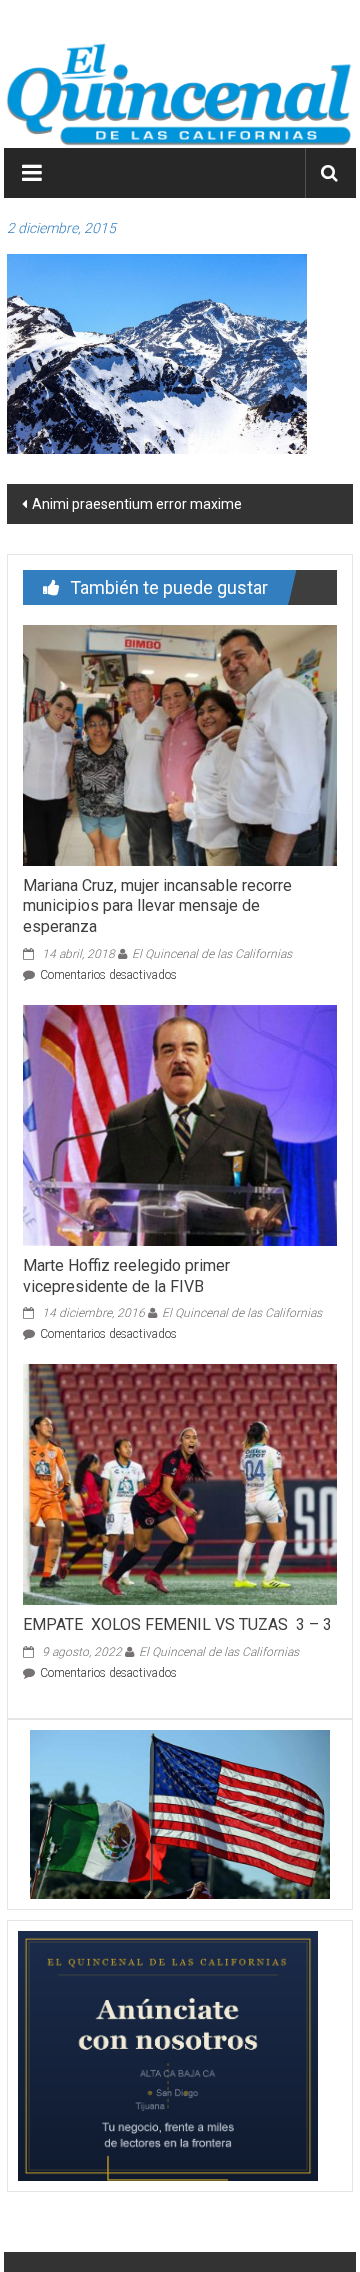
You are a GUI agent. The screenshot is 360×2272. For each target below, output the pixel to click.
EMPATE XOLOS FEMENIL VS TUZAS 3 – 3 (177, 1624)
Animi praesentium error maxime (137, 504)
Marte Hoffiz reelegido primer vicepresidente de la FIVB (126, 1276)
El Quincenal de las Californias (212, 954)
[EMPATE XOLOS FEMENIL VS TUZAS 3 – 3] (180, 1484)
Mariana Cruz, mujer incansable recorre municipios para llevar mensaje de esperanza (157, 906)
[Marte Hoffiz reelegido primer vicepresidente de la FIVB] (180, 1124)
